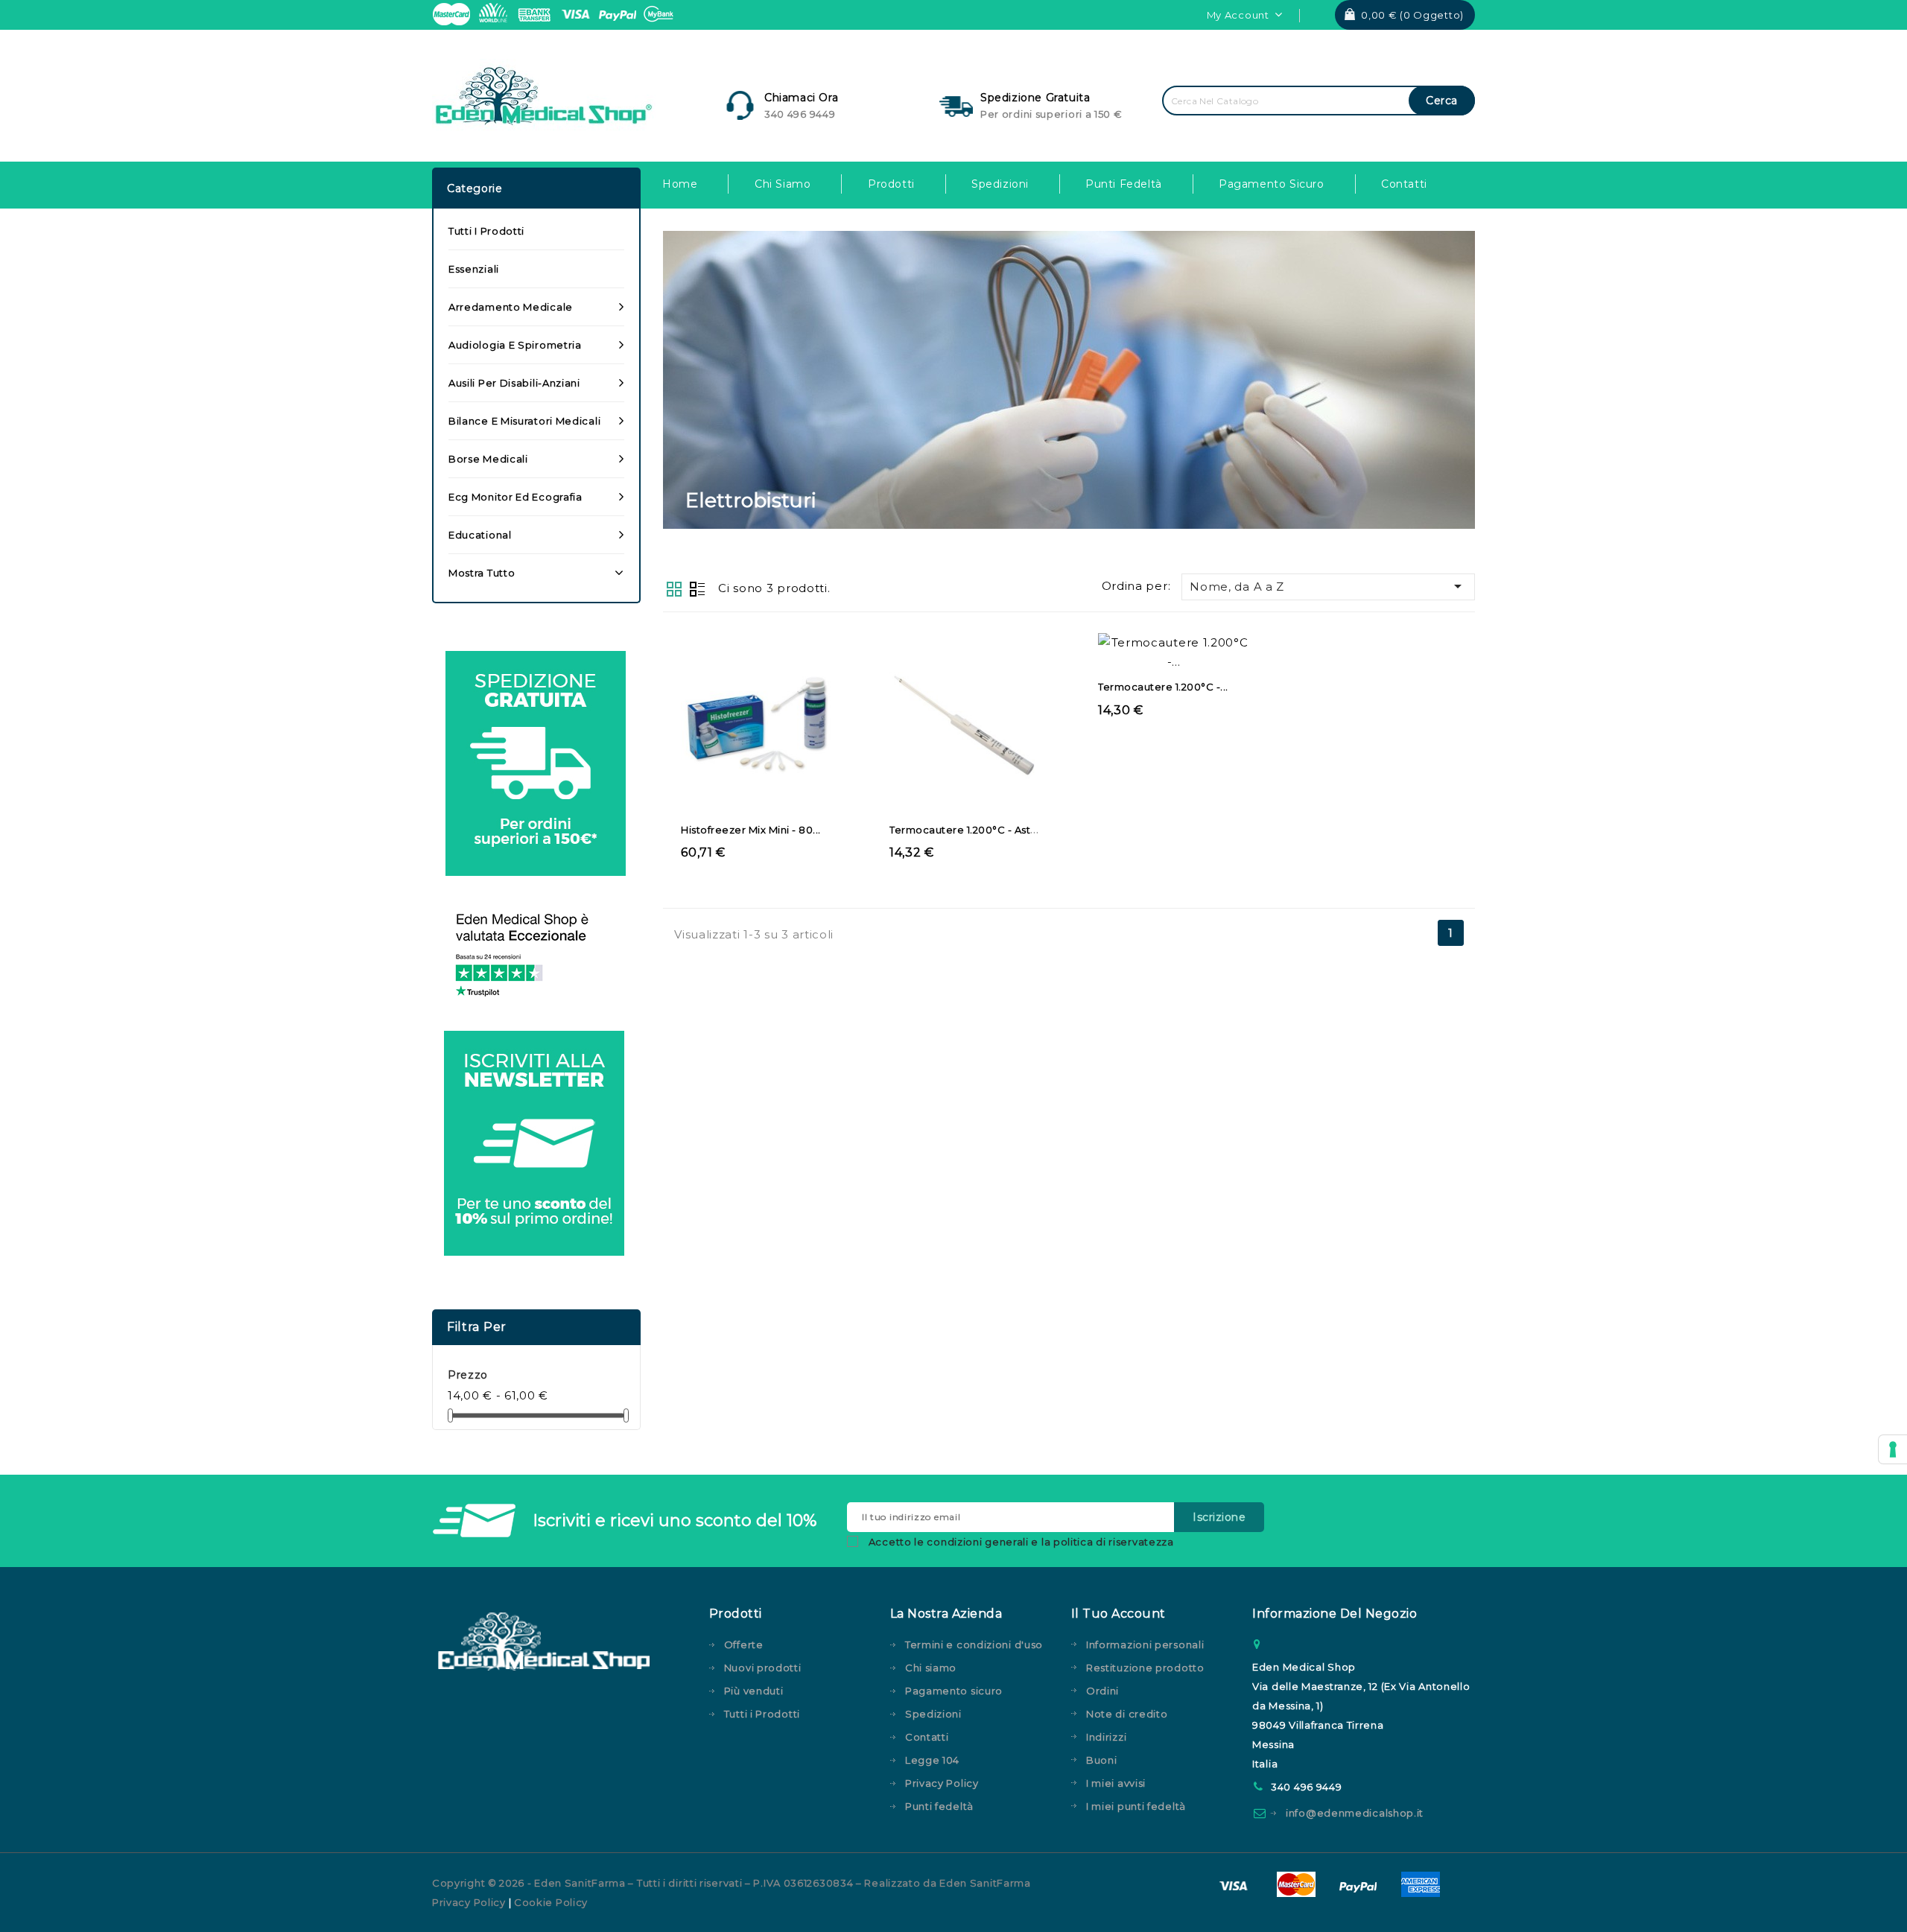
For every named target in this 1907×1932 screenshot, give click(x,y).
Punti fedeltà (1124, 184)
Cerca (1442, 101)
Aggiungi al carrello (771, 746)
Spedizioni (1000, 184)
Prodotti (891, 184)
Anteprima (742, 746)
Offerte (744, 1645)
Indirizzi (1106, 1737)
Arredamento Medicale (511, 307)
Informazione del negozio (1335, 1614)
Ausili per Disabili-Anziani (514, 383)
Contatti (1404, 184)
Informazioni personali (1145, 1645)
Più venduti (754, 1691)
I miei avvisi (1116, 1783)
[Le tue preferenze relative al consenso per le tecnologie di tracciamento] (1893, 1449)
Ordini (1102, 1691)
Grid (674, 588)
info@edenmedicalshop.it (1355, 1813)
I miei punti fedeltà (1136, 1806)
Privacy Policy (942, 1783)
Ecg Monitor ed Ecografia (515, 497)
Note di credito (1127, 1714)
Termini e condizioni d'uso (974, 1645)
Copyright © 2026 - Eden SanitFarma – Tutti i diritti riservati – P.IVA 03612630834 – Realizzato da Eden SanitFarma (732, 1883)
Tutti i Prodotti (486, 231)
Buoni (1102, 1760)
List (697, 588)
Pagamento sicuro (1272, 184)
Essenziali (474, 269)
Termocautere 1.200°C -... (1163, 687)
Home (680, 184)
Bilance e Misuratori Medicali (524, 421)
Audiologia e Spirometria (515, 345)
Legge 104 (932, 1760)
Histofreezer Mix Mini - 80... (751, 830)
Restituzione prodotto (1145, 1668)
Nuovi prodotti (763, 1668)
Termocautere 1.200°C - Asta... (967, 830)
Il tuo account (1119, 1614)
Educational (480, 535)
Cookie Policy (551, 1902)
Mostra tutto (482, 573)
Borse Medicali (488, 459)
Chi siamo (783, 184)
